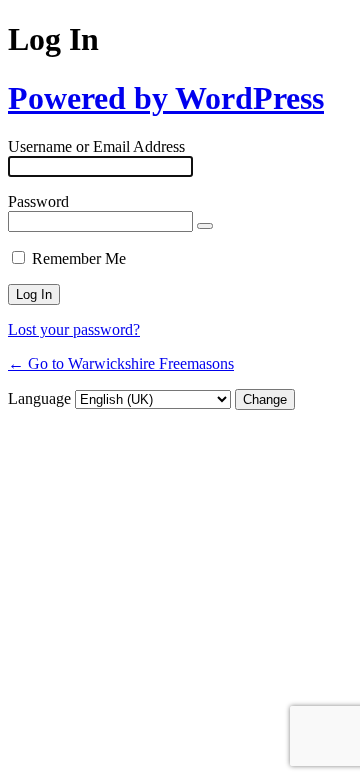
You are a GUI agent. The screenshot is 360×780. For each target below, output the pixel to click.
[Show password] (205, 226)
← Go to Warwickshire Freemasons (121, 363)
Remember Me (79, 258)
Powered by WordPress (166, 98)
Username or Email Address (96, 146)
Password (38, 201)
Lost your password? (74, 329)
